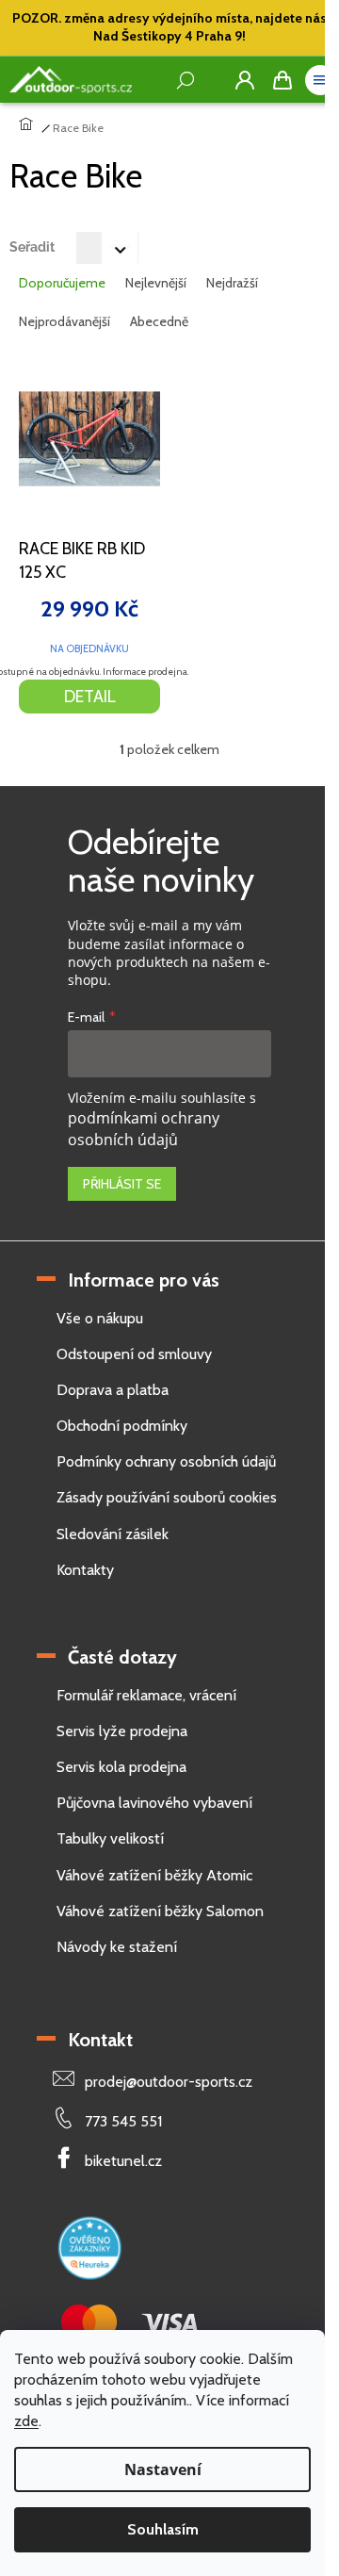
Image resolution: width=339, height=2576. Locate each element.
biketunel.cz (123, 2161)
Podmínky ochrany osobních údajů (166, 1461)
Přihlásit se (122, 1184)
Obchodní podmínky (122, 1426)
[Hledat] (207, 80)
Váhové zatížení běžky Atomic (154, 1875)
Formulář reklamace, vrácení (146, 1695)
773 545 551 (123, 2121)
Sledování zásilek (113, 1534)
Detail (90, 697)
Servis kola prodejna (121, 1767)
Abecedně (159, 321)
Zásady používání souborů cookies (167, 1497)
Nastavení (163, 2469)
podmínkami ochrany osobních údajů (144, 1129)
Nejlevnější (156, 283)
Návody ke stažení (117, 1947)
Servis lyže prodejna (122, 1731)
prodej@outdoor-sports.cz (169, 2082)
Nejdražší (232, 283)
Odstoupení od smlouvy (134, 1354)
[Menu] (320, 80)
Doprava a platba (113, 1390)
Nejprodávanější (65, 321)
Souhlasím (163, 2529)
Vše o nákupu (100, 1318)
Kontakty (85, 1570)
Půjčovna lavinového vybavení (154, 1803)
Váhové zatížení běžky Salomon (160, 1911)
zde (26, 2421)
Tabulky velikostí (110, 1838)
